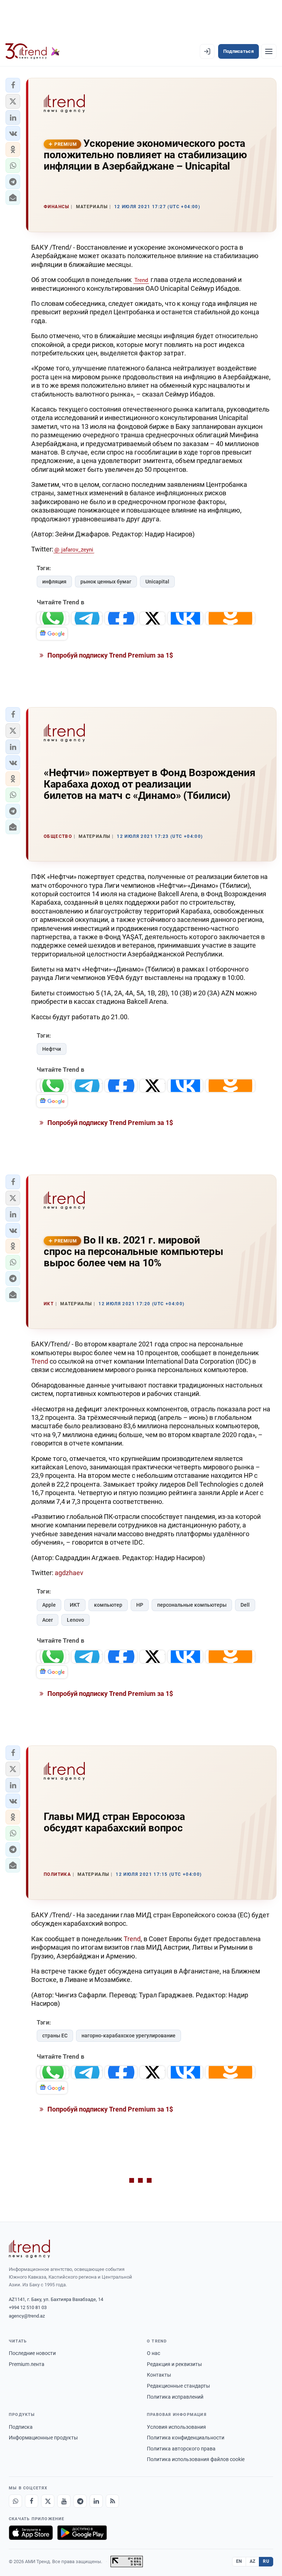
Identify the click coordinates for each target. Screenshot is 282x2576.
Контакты (159, 2375)
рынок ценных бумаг (106, 582)
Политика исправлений (175, 2397)
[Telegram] (80, 2501)
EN (239, 2561)
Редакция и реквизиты (174, 2364)
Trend (141, 280)
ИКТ (75, 1605)
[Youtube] (64, 2501)
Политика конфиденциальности (186, 2438)
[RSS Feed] (112, 2501)
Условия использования (176, 2427)
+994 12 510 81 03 (28, 2307)
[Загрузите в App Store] (31, 2533)
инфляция (54, 582)
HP (140, 1605)
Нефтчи (52, 1049)
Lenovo (75, 1620)
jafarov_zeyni (77, 550)
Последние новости (32, 2353)
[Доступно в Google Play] (82, 2533)
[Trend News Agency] (29, 2249)
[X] (48, 2501)
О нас (153, 2353)
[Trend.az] (33, 51)
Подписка (21, 2427)
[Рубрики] (269, 51)
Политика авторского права (181, 2449)
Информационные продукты (43, 2438)
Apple (49, 1605)
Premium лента (27, 2364)
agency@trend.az (27, 2316)
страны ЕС (55, 2036)
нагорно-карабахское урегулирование (129, 2036)
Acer (48, 1620)
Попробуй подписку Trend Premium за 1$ (109, 655)
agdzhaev (69, 1573)
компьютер (108, 1605)
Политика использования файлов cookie (196, 2459)
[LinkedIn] (96, 2501)
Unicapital (157, 582)
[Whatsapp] (15, 2501)
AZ (253, 2561)
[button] (13, 85)
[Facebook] (32, 2501)
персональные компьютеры (192, 1605)
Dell (245, 1605)
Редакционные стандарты (178, 2386)
